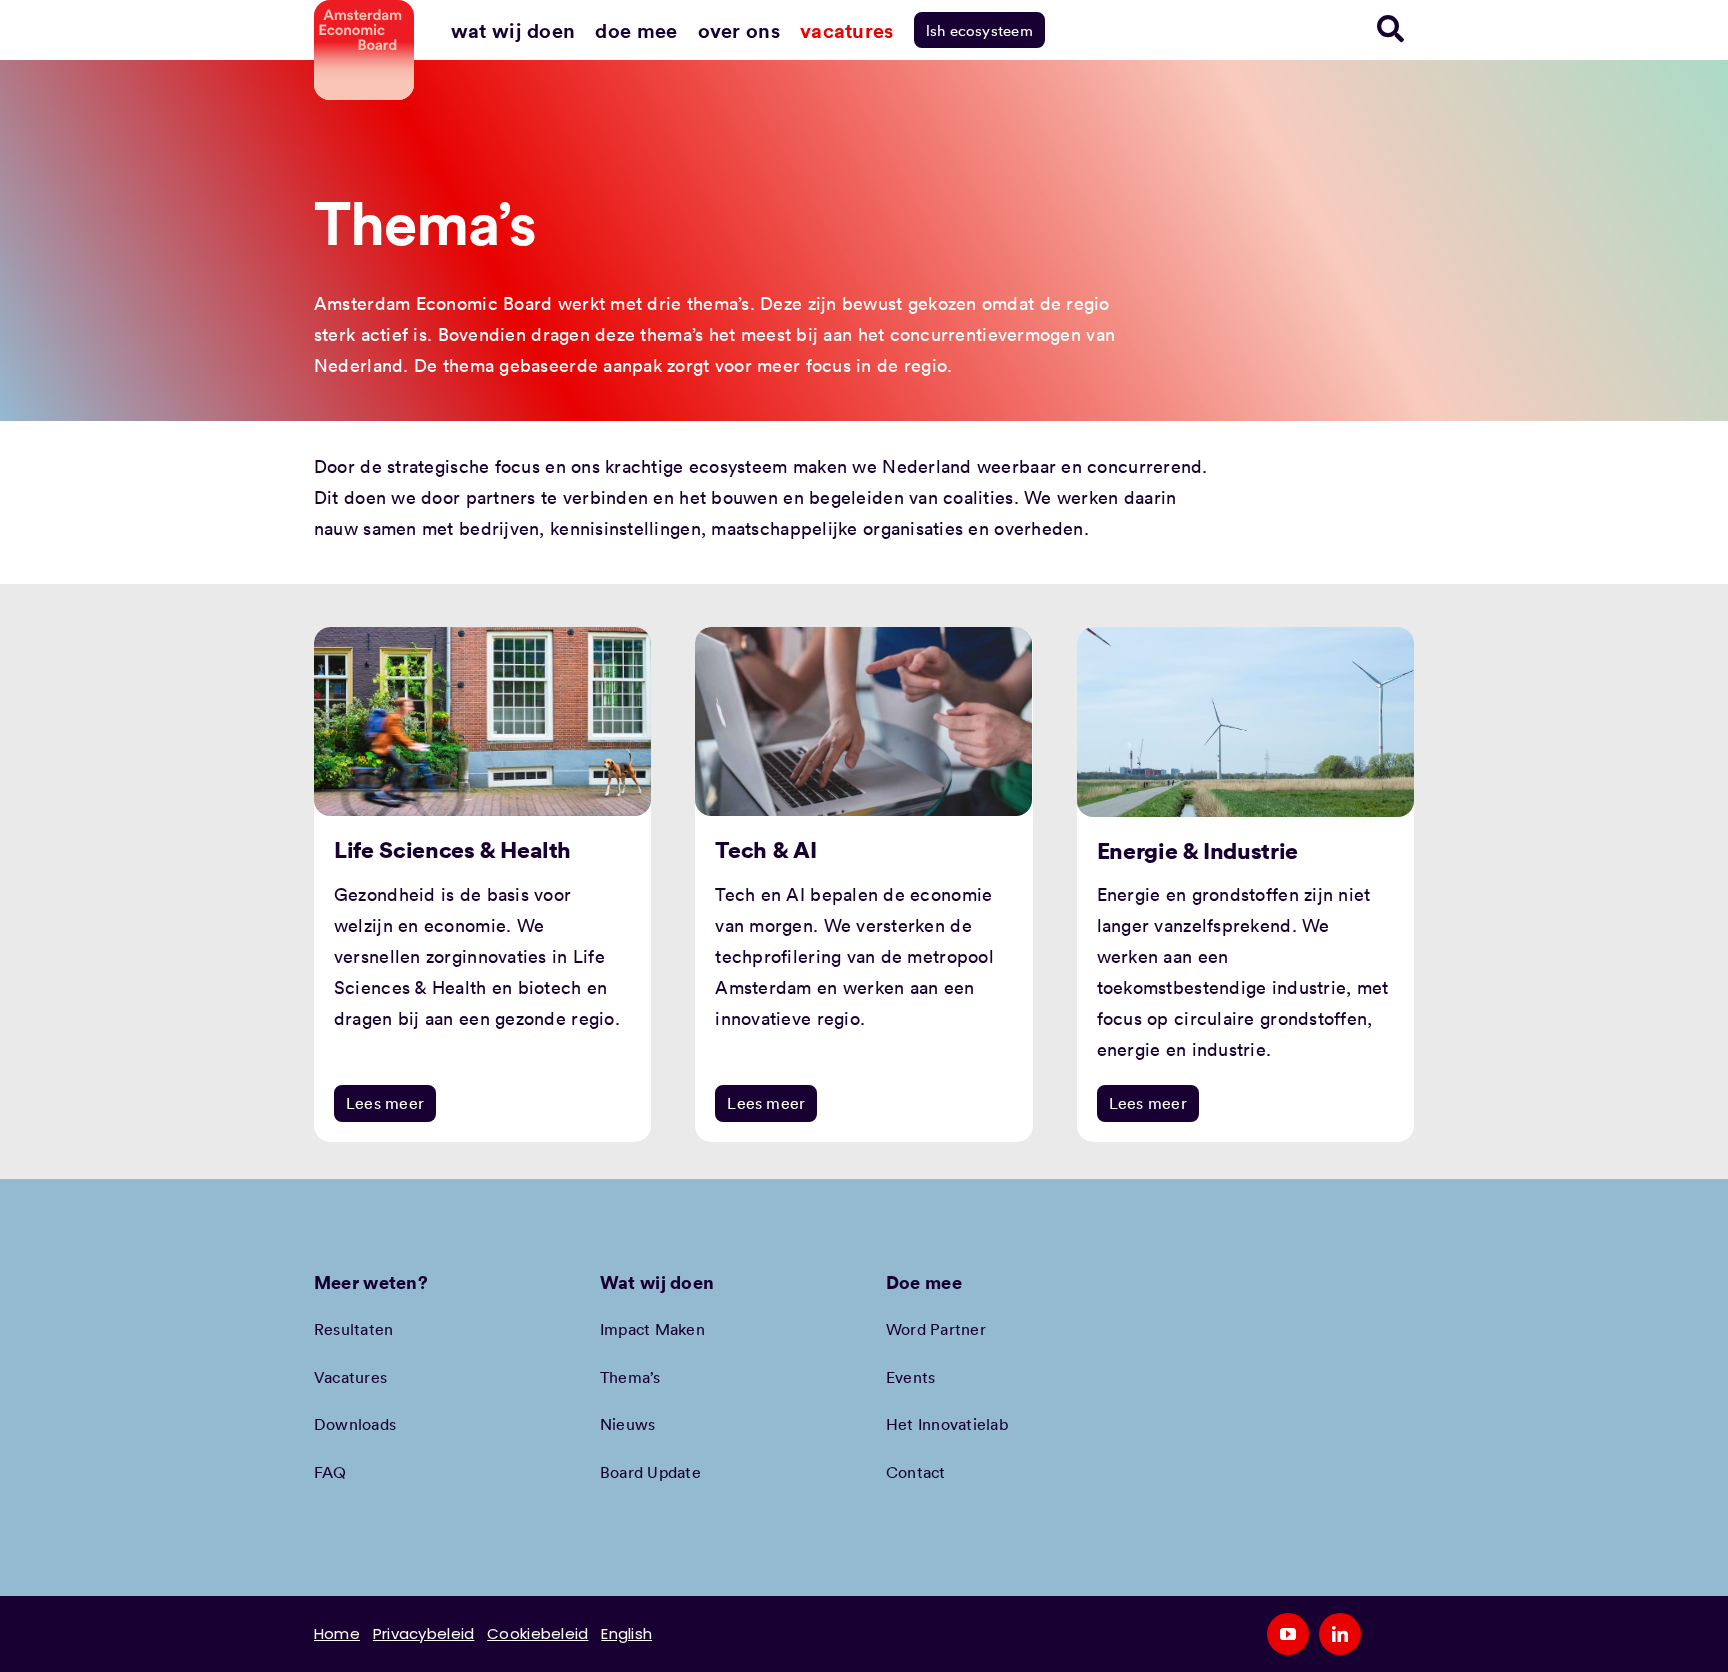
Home (337, 1633)
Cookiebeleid (537, 1633)
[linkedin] (1340, 1634)
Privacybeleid (424, 1633)
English (626, 1633)
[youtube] (1288, 1634)
